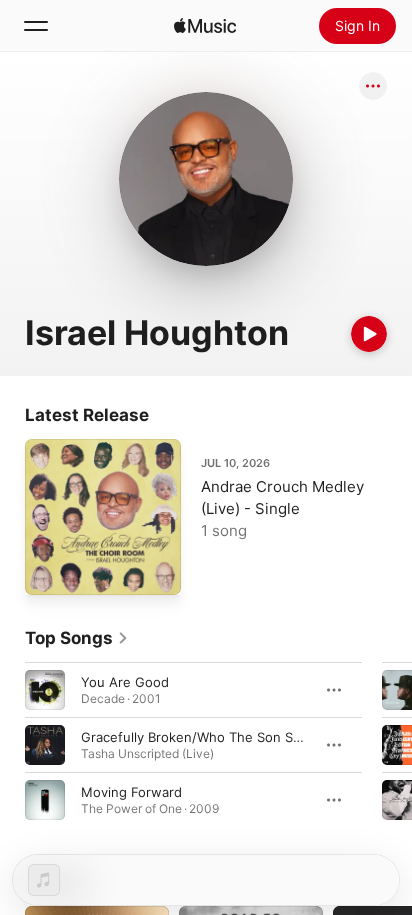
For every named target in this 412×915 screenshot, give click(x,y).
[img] (205, 26)
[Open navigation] (36, 26)
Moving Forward (131, 792)
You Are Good (125, 682)
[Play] (369, 334)
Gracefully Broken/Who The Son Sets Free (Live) (233, 737)
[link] (77, 638)
